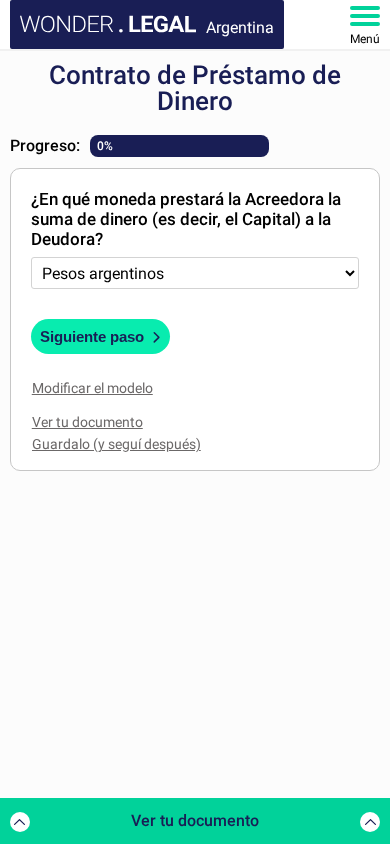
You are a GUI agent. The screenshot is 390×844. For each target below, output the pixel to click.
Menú (365, 39)
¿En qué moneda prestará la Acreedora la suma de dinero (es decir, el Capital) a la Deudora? (186, 219)
